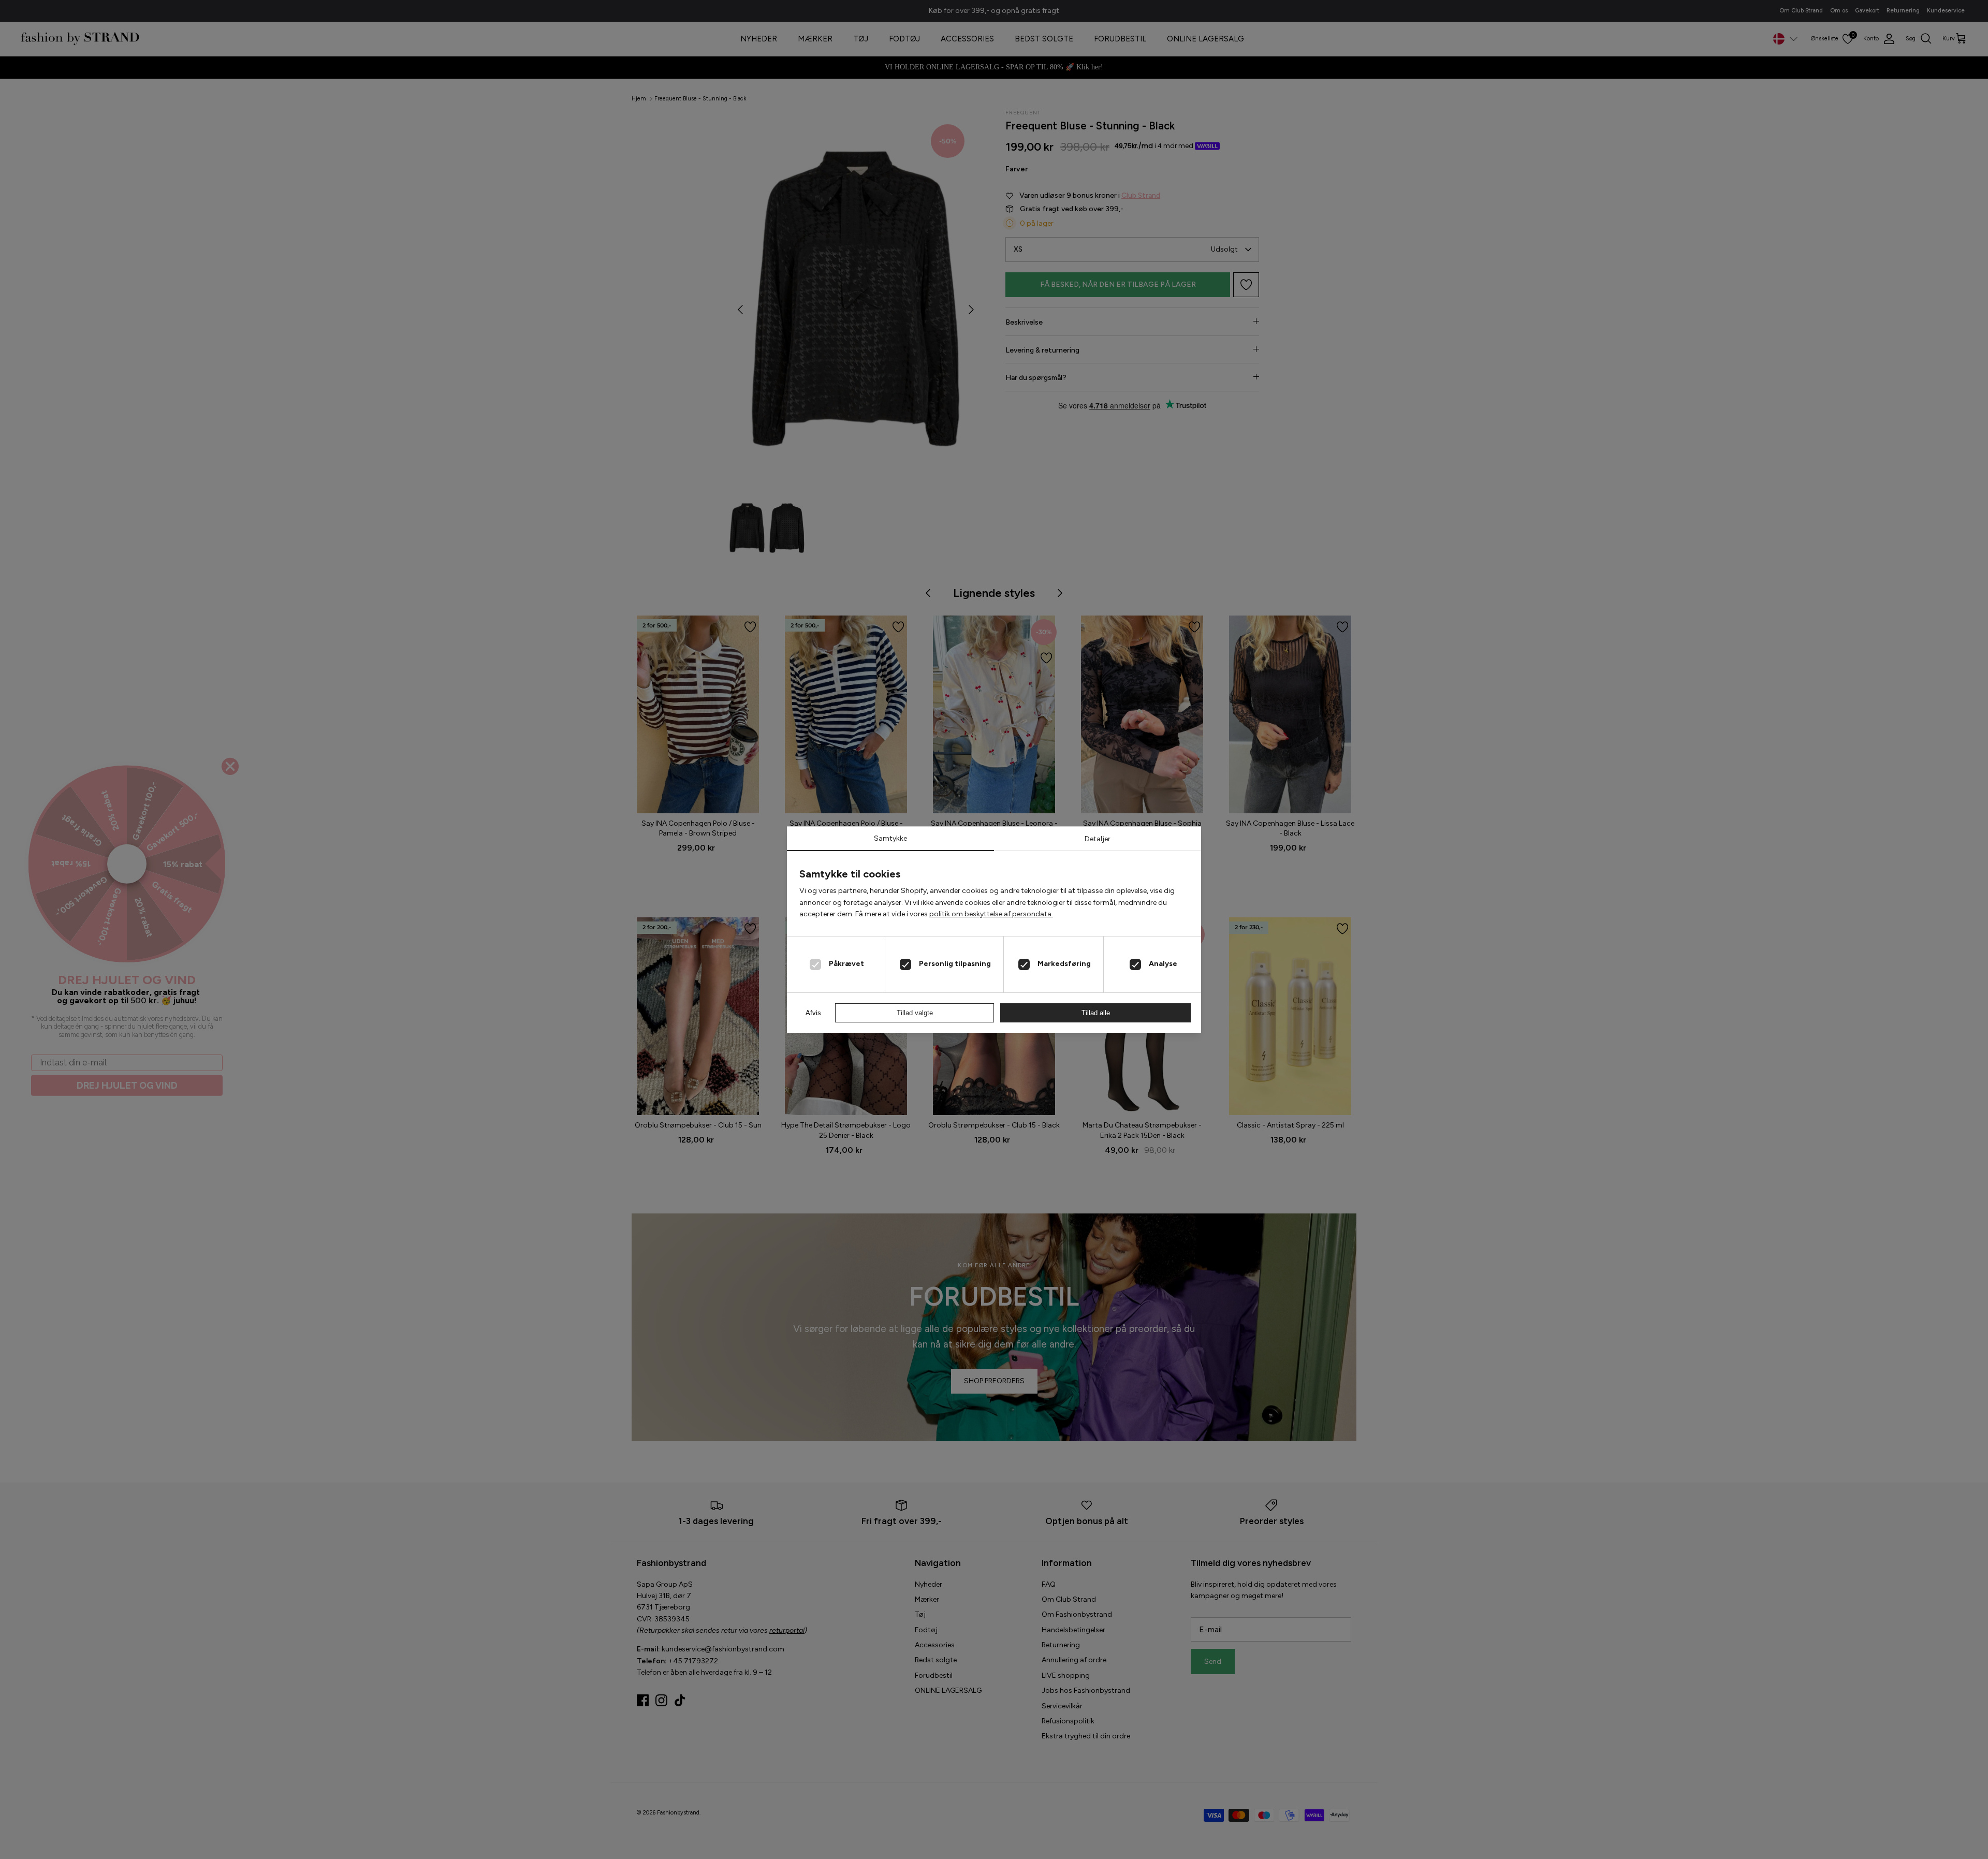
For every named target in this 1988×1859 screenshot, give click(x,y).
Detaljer (1098, 839)
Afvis (813, 1013)
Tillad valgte (915, 1013)
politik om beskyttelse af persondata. (991, 914)
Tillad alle (1096, 1013)
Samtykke (890, 838)
